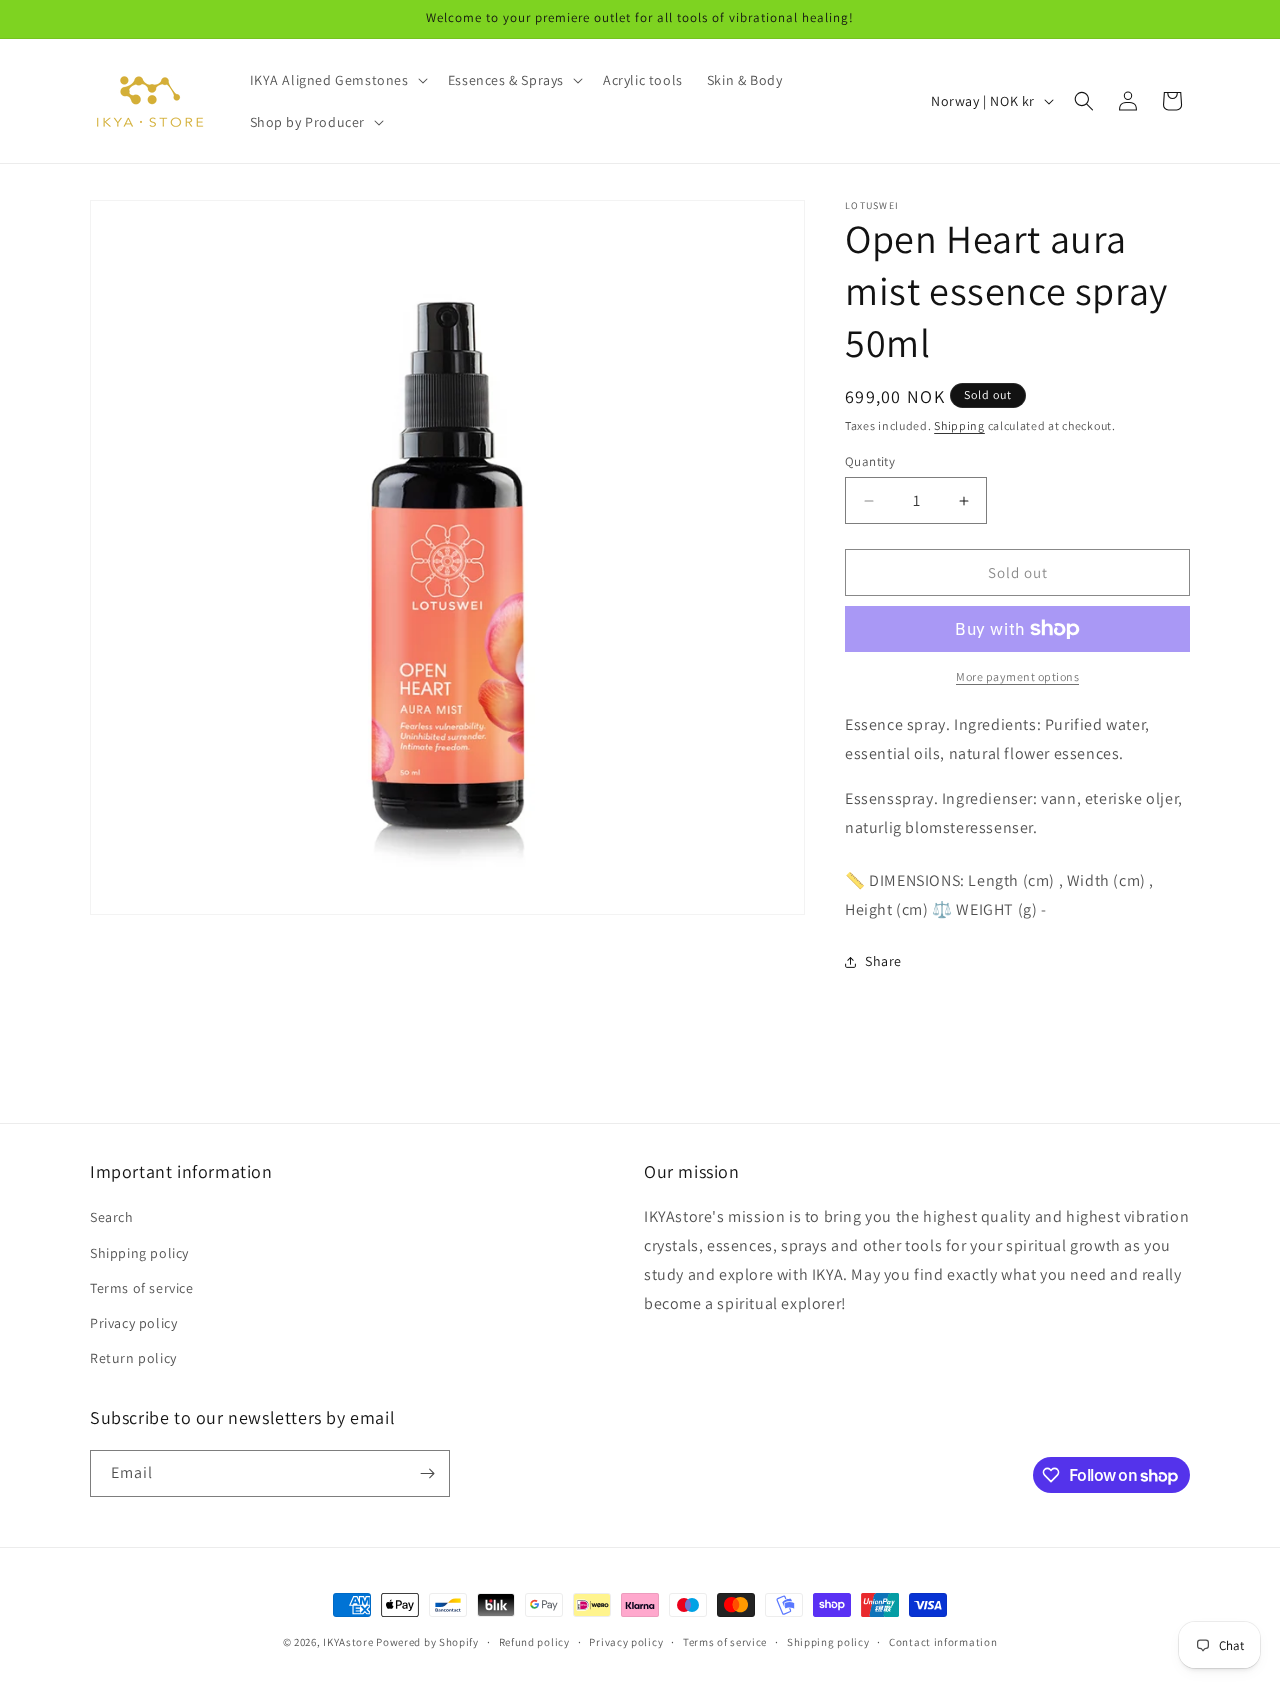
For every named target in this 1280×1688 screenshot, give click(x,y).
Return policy (133, 1358)
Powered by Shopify (427, 1642)
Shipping (959, 425)
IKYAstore (348, 1642)
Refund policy (534, 1642)
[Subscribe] (427, 1473)
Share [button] (883, 961)
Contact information (943, 1642)
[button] (337, 80)
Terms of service (142, 1288)
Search (112, 1217)
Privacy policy (133, 1323)
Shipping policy (139, 1253)
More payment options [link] (1017, 676)
